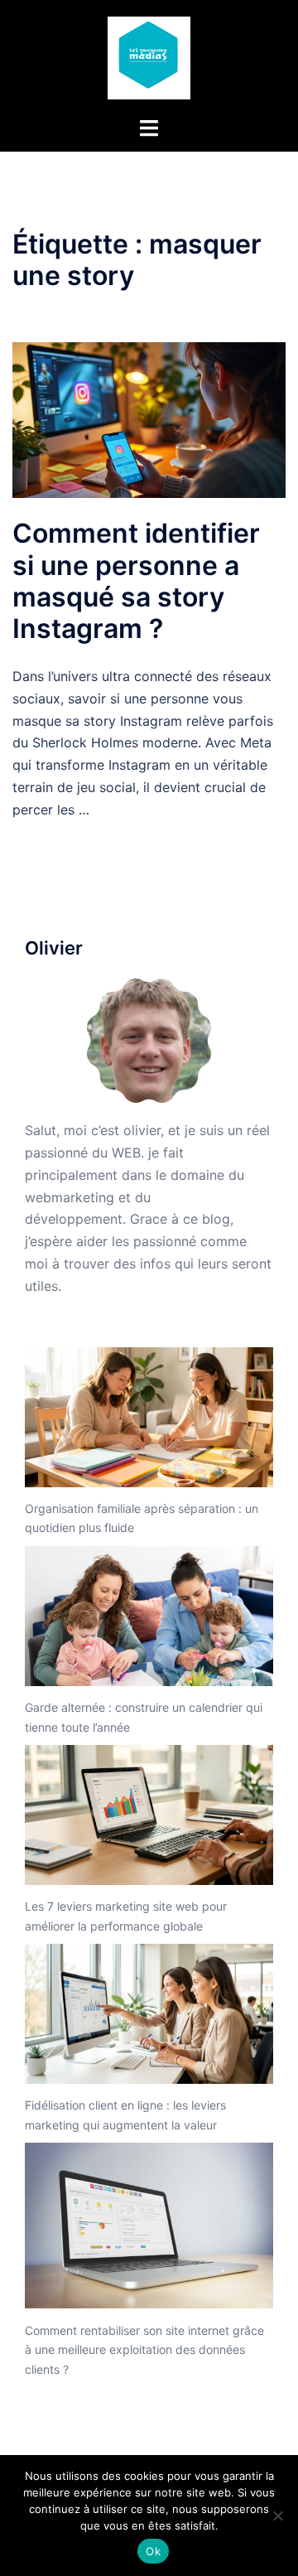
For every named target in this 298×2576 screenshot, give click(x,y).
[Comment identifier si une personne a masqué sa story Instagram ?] (149, 418)
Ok (153, 2551)
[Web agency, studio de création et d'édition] (149, 56)
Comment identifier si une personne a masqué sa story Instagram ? (136, 581)
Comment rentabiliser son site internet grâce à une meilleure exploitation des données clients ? (144, 2350)
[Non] (277, 2516)
